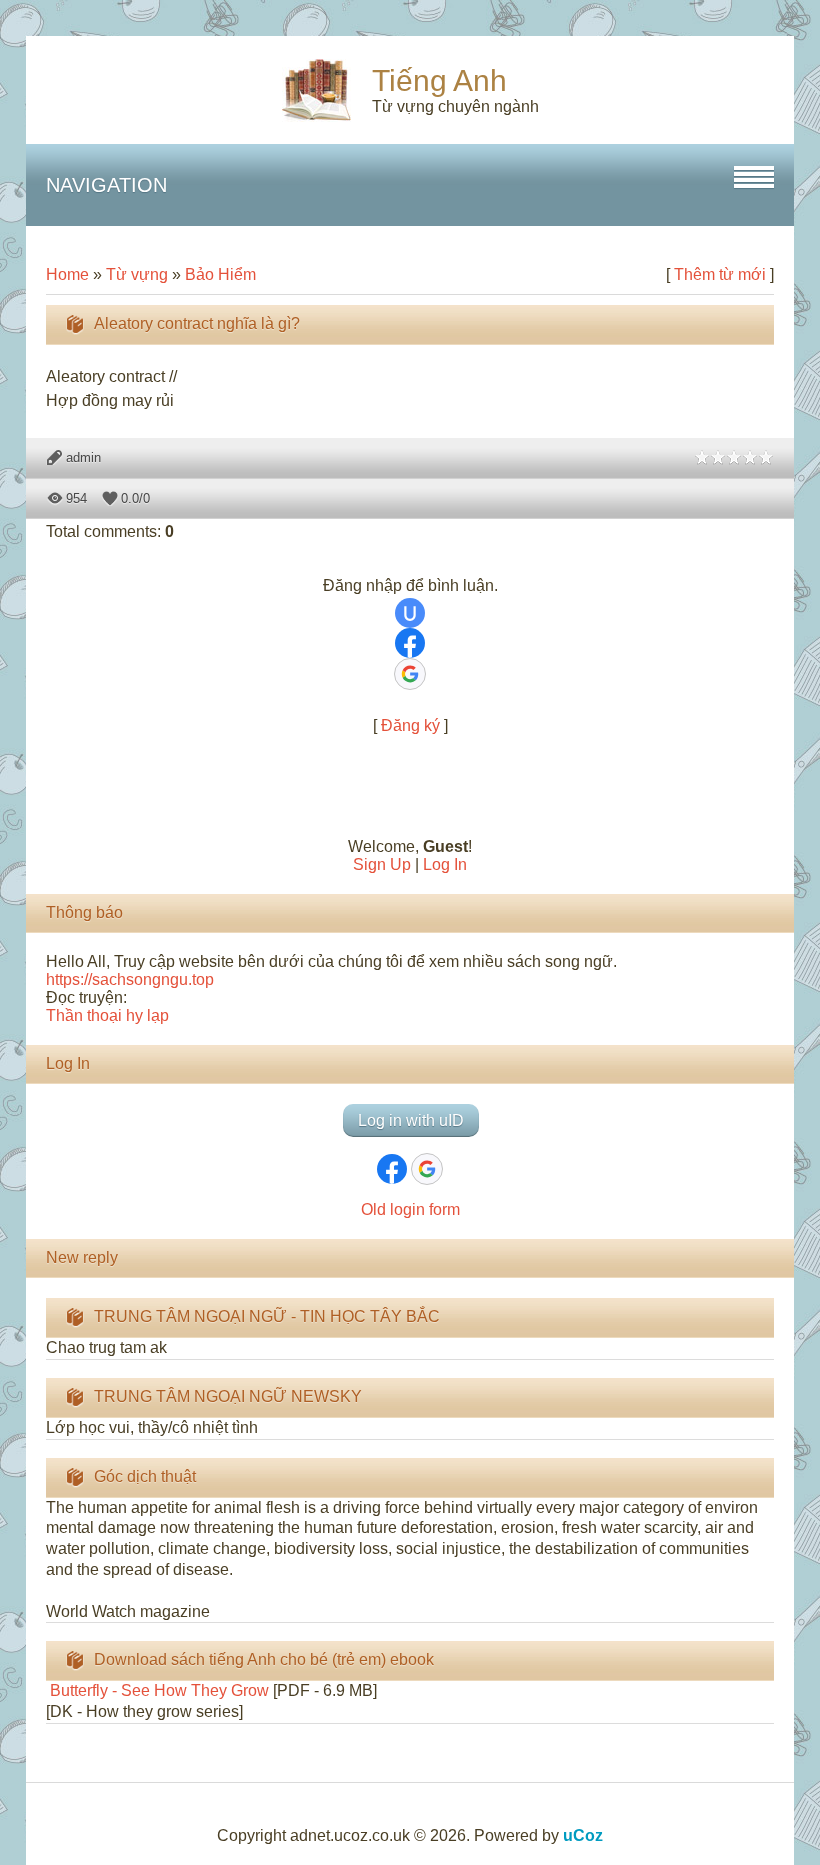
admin (83, 457)
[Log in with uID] (410, 613)
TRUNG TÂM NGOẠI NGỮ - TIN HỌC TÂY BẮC (267, 1316)
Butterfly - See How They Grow (157, 1690)
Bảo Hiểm (220, 274)
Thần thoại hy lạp (107, 1015)
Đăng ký (410, 725)
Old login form (410, 1209)
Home (67, 274)
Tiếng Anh (439, 80)
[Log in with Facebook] (410, 643)
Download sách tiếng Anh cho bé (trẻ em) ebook (264, 1659)
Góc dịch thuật (145, 1476)
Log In (445, 864)
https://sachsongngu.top (130, 979)
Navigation (106, 185)
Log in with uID (411, 1120)
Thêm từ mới (720, 274)
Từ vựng (137, 274)
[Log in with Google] (410, 674)
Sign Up (382, 864)
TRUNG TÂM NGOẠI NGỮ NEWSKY (228, 1396)
